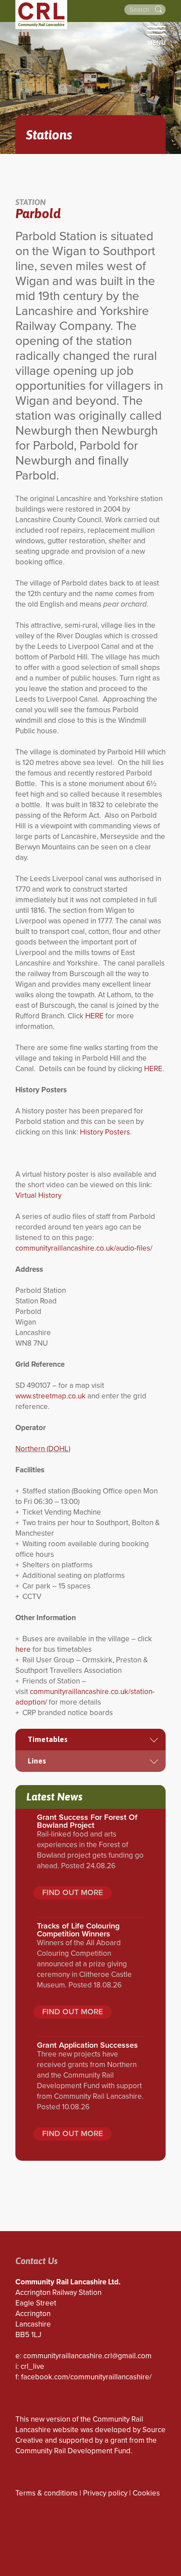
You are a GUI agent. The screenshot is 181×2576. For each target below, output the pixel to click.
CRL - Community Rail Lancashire (41, 15)
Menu (156, 43)
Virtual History (38, 1195)
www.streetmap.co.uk (51, 1396)
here (23, 1649)
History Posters (105, 1132)
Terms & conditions (47, 2493)
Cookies (146, 2493)
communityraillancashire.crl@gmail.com (87, 2356)
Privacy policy (105, 2493)
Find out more (72, 1892)
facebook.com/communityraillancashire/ (86, 2377)
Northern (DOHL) (43, 1449)
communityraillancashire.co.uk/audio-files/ (84, 1248)
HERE (94, 1016)
